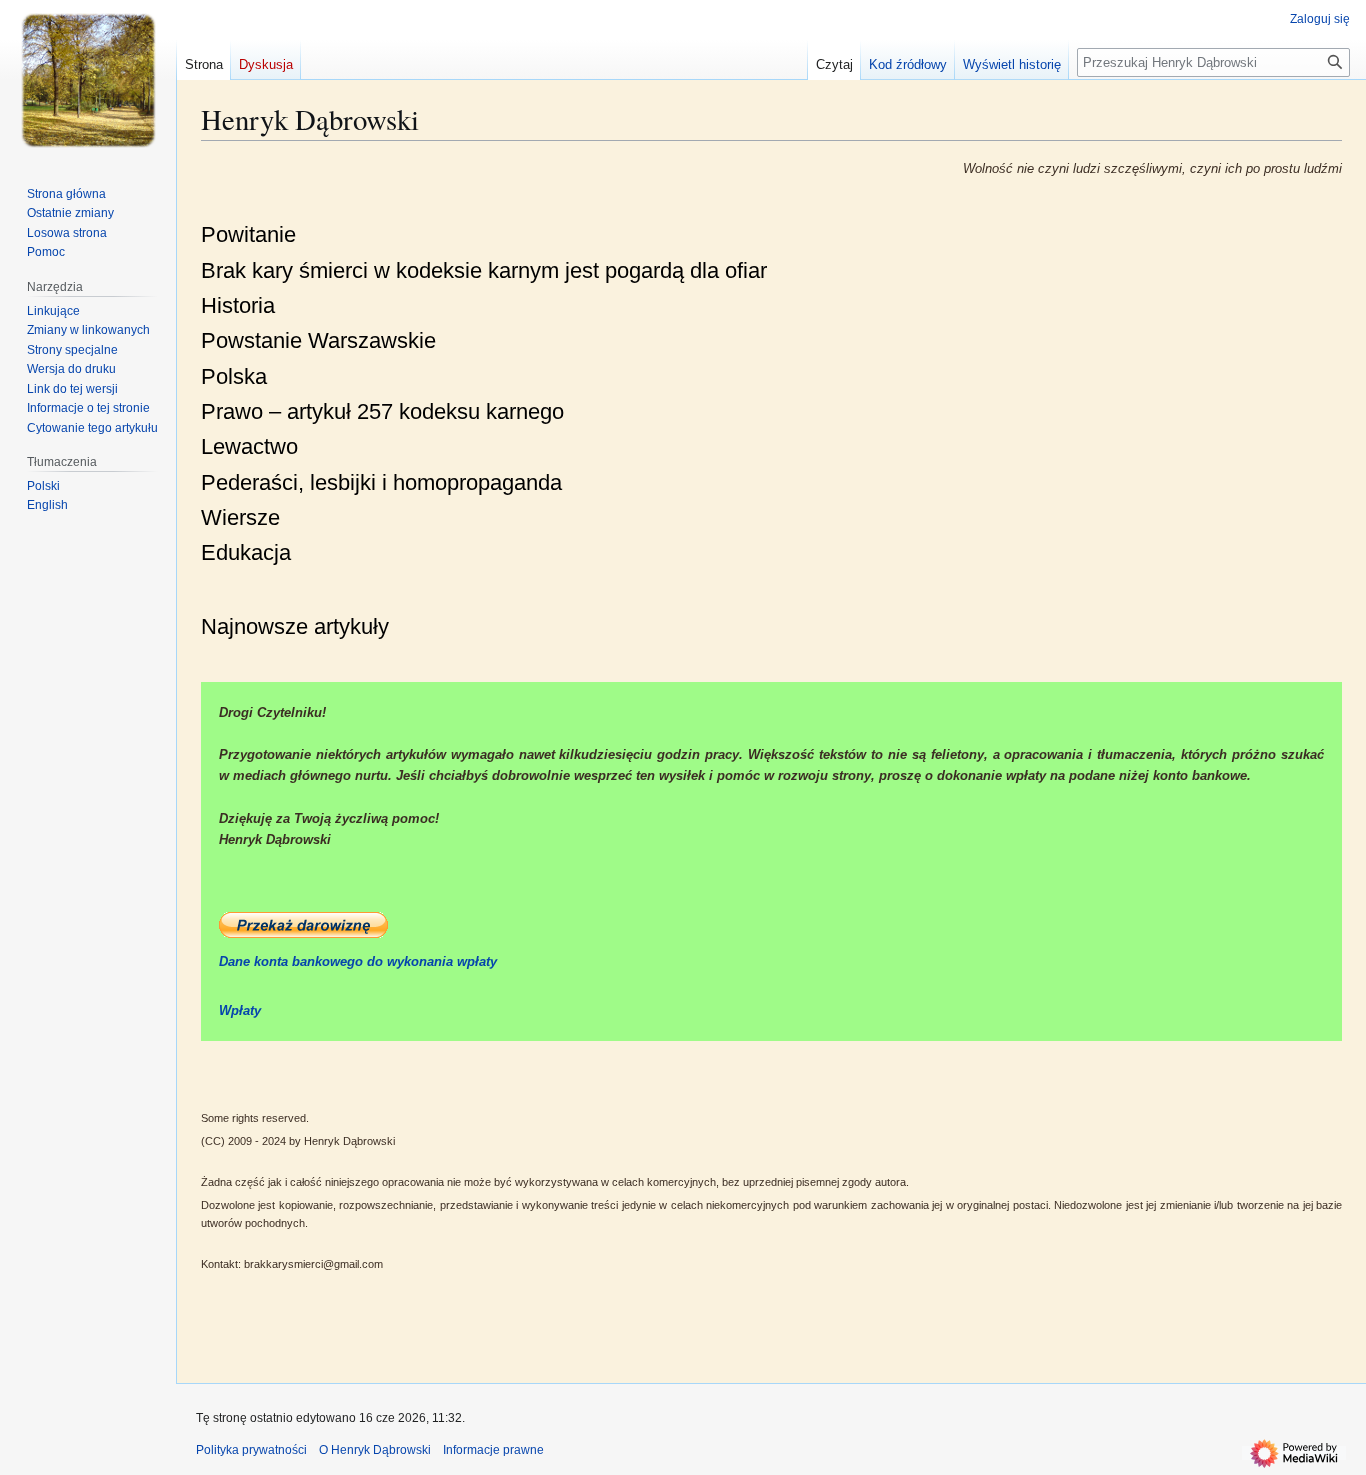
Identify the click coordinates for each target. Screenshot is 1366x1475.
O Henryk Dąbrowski (375, 1450)
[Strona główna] (88, 80)
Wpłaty (240, 1010)
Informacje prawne (493, 1450)
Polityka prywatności (251, 1450)
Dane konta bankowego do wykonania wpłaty (358, 961)
